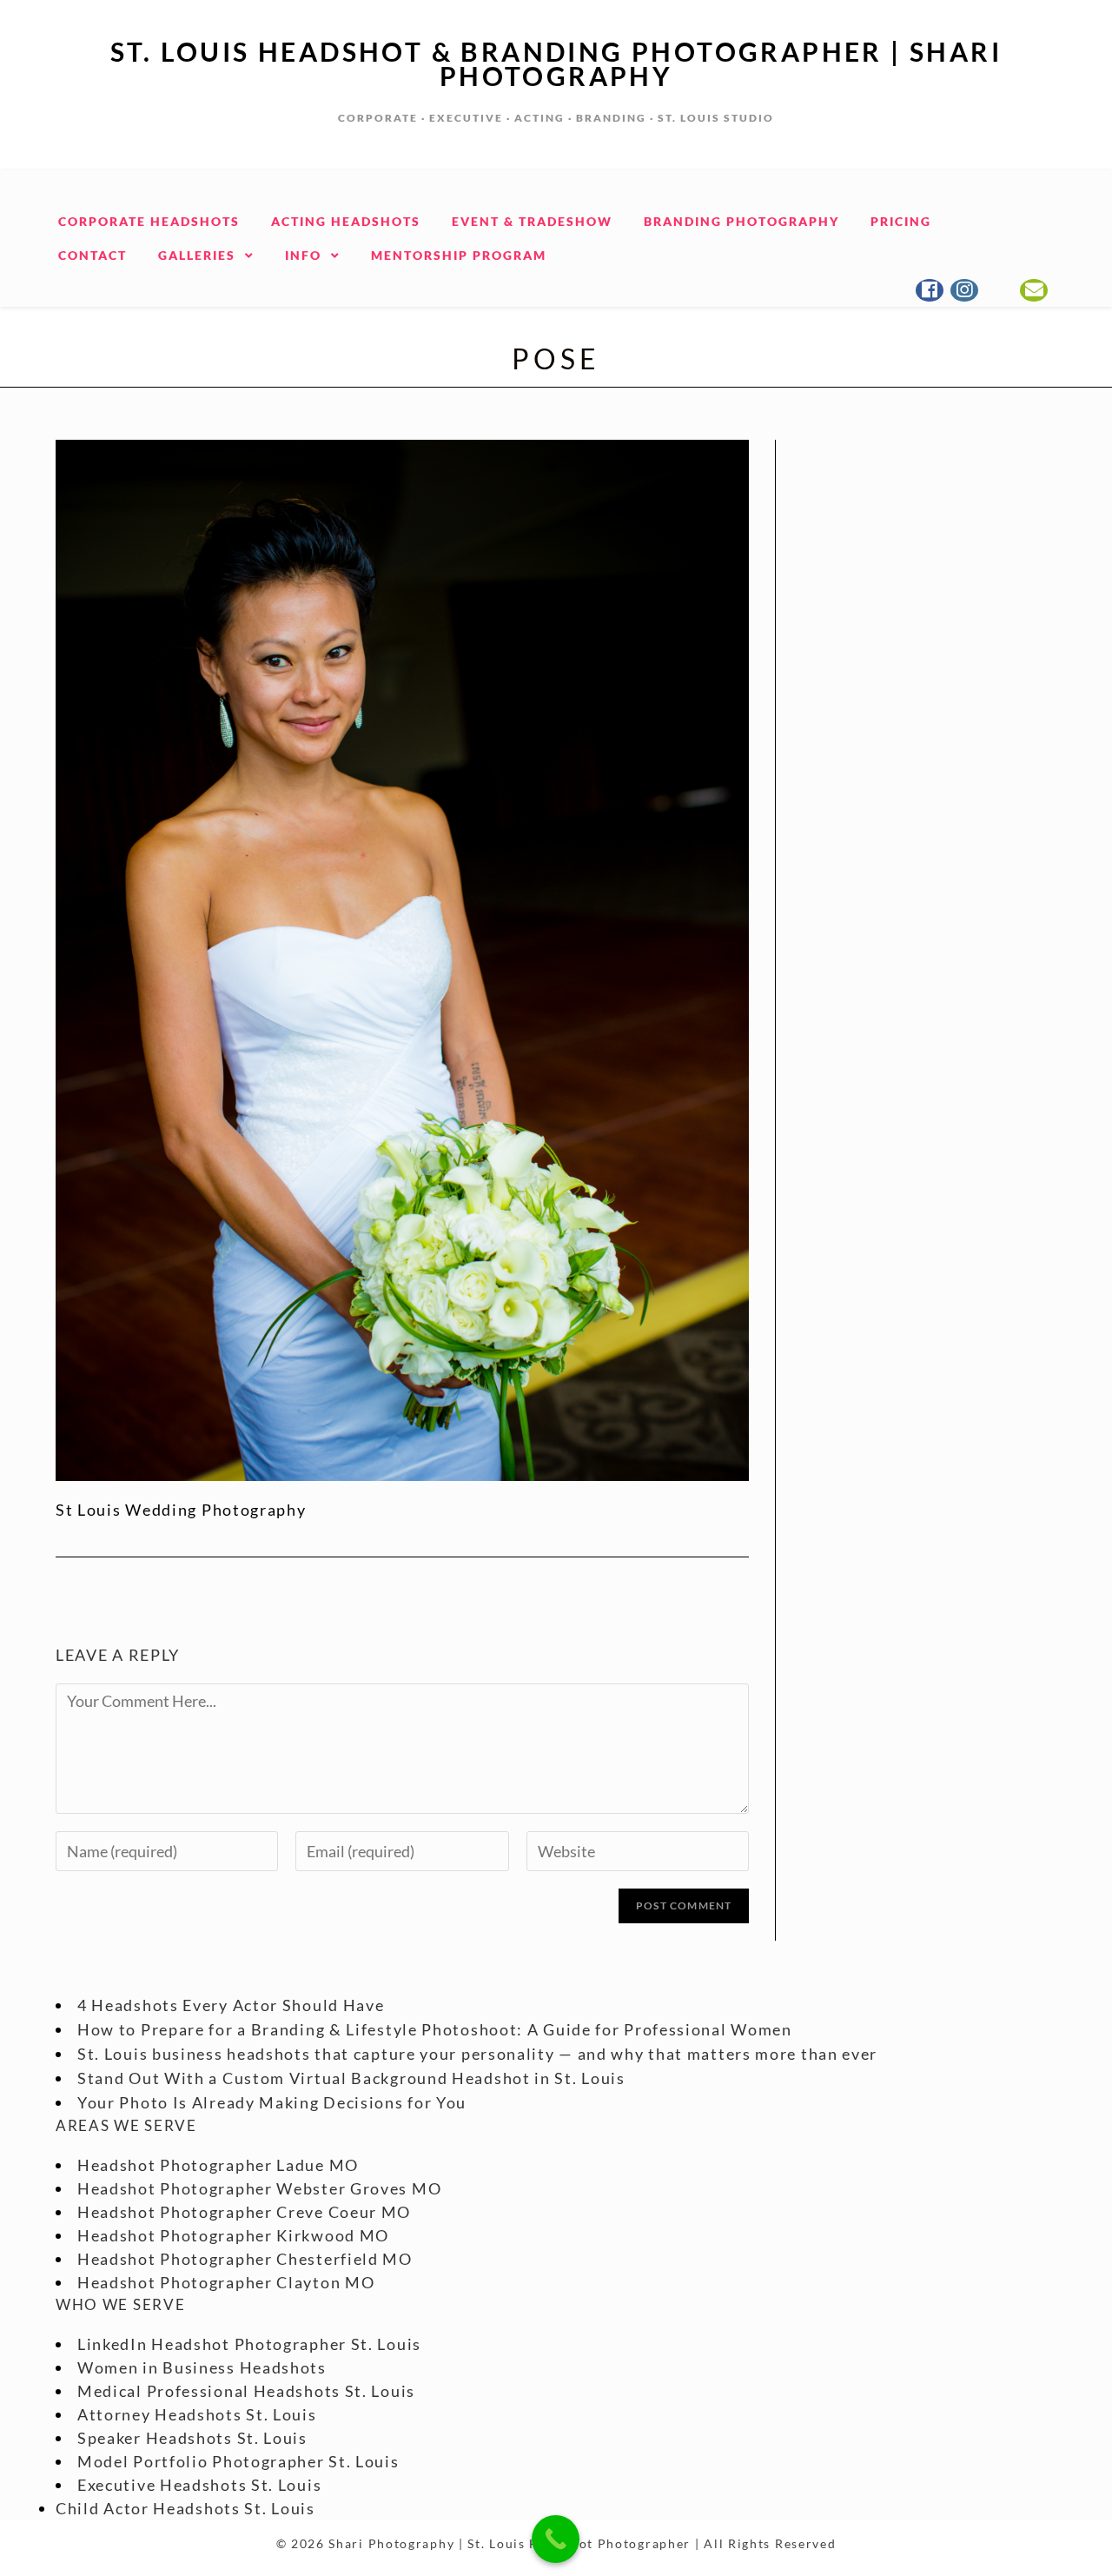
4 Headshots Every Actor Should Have (231, 2005)
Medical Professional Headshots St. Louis (246, 2391)
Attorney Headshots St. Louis (197, 2414)
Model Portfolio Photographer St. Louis (238, 2461)
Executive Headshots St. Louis (199, 2485)
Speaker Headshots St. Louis (192, 2438)
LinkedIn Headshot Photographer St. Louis (249, 2344)
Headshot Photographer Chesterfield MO (245, 2259)
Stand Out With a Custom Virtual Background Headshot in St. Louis (351, 2078)
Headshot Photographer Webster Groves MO (259, 2188)
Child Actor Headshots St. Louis (185, 2508)
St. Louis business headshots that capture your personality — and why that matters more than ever (477, 2054)
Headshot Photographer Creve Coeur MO (244, 2212)
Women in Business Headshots (202, 2367)
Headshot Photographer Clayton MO (226, 2282)
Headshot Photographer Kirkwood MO (233, 2235)
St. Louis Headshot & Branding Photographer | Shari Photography (556, 63)
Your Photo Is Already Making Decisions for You (272, 2102)
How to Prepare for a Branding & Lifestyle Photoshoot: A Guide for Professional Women (435, 2029)
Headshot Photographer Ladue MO (218, 2165)
